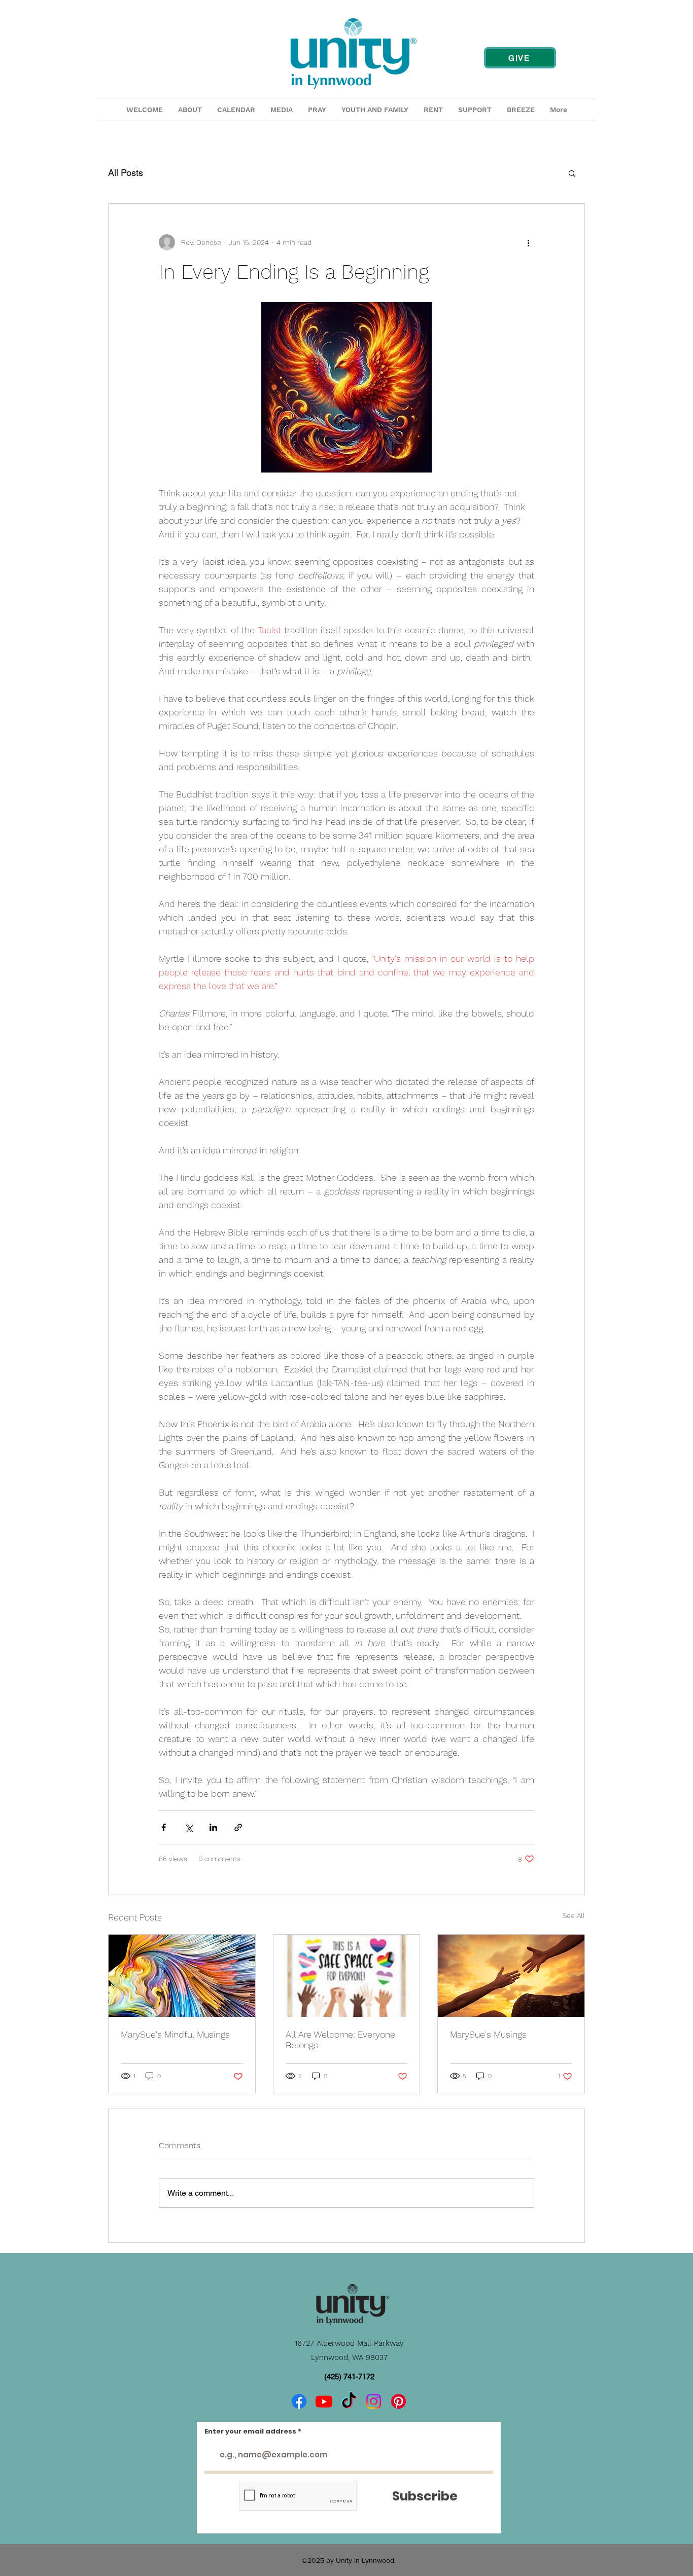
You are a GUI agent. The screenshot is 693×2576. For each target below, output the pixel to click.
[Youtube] (324, 2401)
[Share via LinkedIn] (213, 1827)
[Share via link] (238, 1827)
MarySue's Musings (488, 2034)
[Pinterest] (399, 2401)
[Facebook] (299, 2401)
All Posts (126, 173)
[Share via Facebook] (164, 1827)
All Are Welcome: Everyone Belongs (340, 2040)
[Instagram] (374, 2401)
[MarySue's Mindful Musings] (182, 1976)
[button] (572, 173)
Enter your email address (250, 2431)
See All (574, 1915)
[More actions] (528, 242)
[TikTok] (349, 2401)
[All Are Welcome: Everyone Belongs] (347, 1976)
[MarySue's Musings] (511, 1976)
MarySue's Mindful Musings (175, 2034)
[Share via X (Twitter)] (188, 1827)
